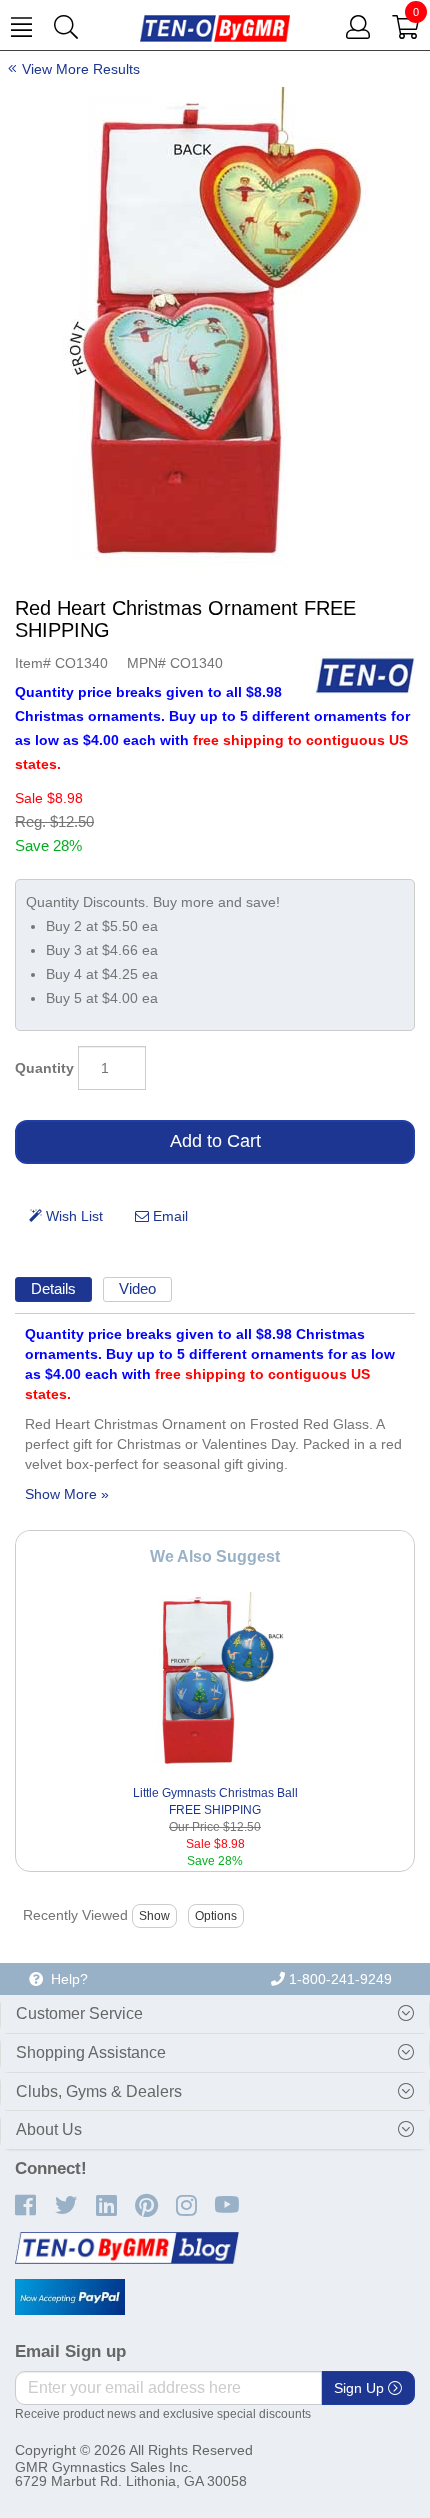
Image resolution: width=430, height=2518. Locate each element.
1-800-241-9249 (338, 1979)
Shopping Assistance (91, 2052)
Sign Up (361, 2388)
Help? (65, 1979)
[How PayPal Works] (70, 2297)
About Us (49, 2129)
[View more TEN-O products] (365, 675)
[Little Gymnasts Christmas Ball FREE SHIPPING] (215, 1681)
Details (53, 1288)
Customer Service (79, 2013)
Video (137, 1288)
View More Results (81, 69)
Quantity (44, 1068)
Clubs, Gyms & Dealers (99, 2091)
